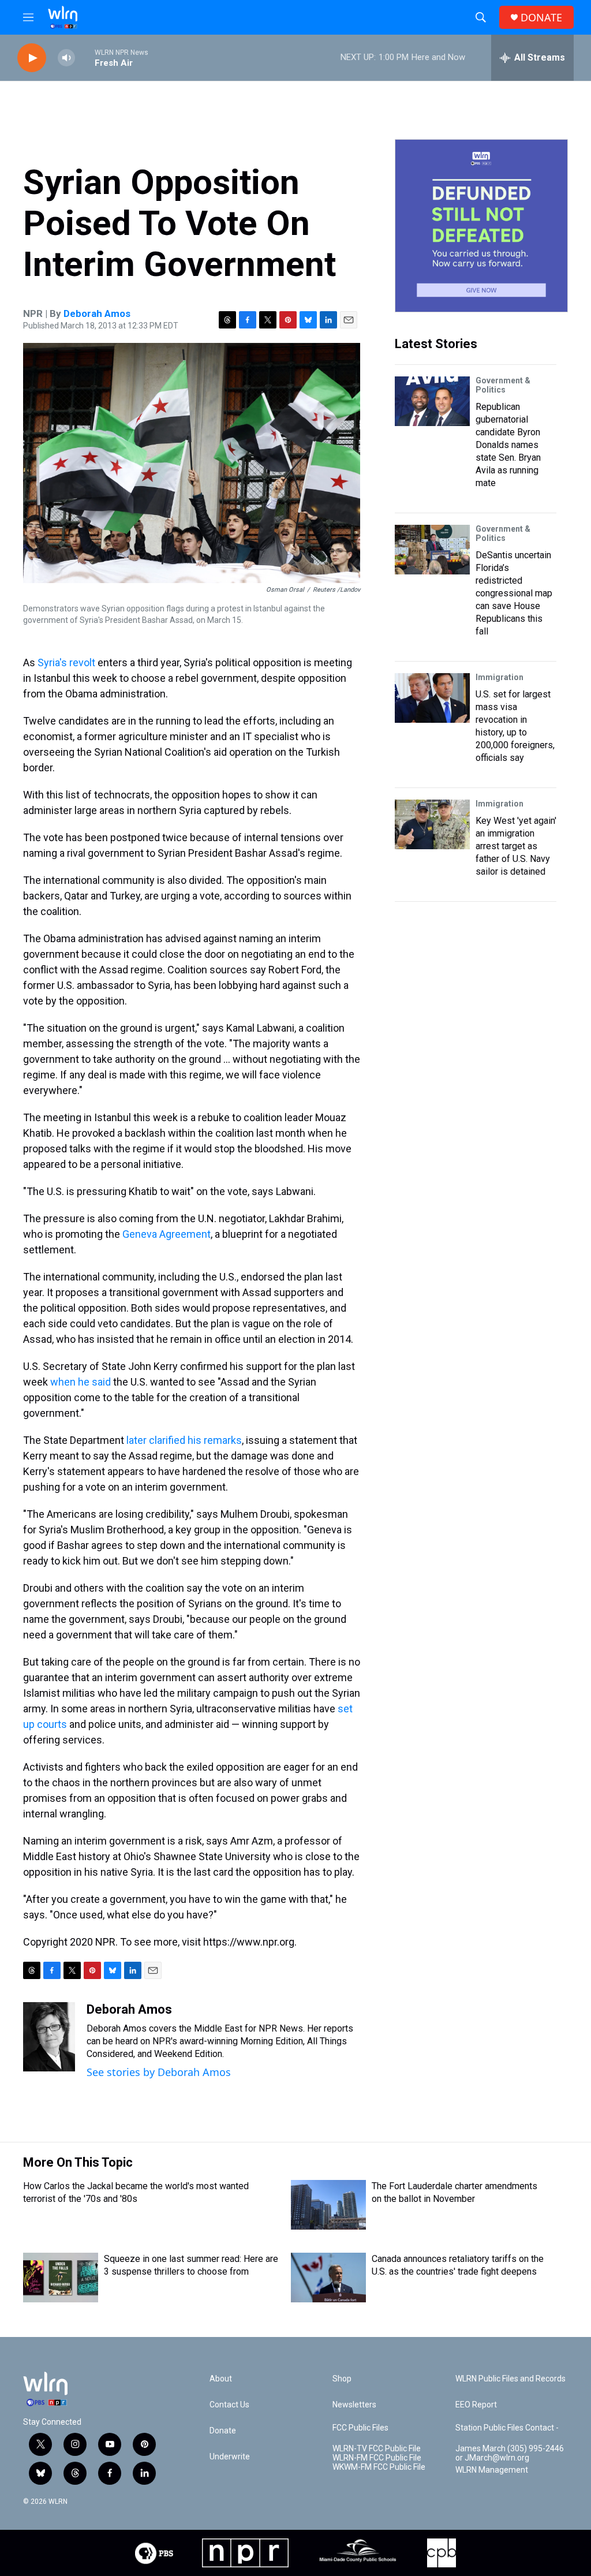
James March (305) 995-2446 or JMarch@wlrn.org (510, 2453)
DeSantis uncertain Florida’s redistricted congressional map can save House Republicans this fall (514, 593)
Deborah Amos (97, 313)
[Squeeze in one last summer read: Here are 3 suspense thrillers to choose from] (61, 2278)
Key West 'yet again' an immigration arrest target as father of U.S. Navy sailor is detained (516, 846)
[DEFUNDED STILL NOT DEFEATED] (481, 226)
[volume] (66, 58)
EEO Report (476, 2405)
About (221, 2379)
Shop (342, 2379)
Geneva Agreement (167, 1234)
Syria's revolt (66, 662)
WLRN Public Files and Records (510, 2379)
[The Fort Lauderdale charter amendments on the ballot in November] (328, 2205)
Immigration (500, 677)
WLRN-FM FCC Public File (377, 2458)
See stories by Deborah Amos (159, 2072)
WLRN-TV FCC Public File (377, 2449)
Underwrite (230, 2457)
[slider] (85, 57)
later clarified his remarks (184, 1440)
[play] (32, 58)
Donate (223, 2431)
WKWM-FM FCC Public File (379, 2467)
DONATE (541, 18)
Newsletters (354, 2405)
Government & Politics (503, 385)
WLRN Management (492, 2470)
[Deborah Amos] (49, 2037)
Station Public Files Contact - (507, 2428)
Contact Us (229, 2405)
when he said (81, 1382)
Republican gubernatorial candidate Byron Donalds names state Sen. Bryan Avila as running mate (508, 445)
